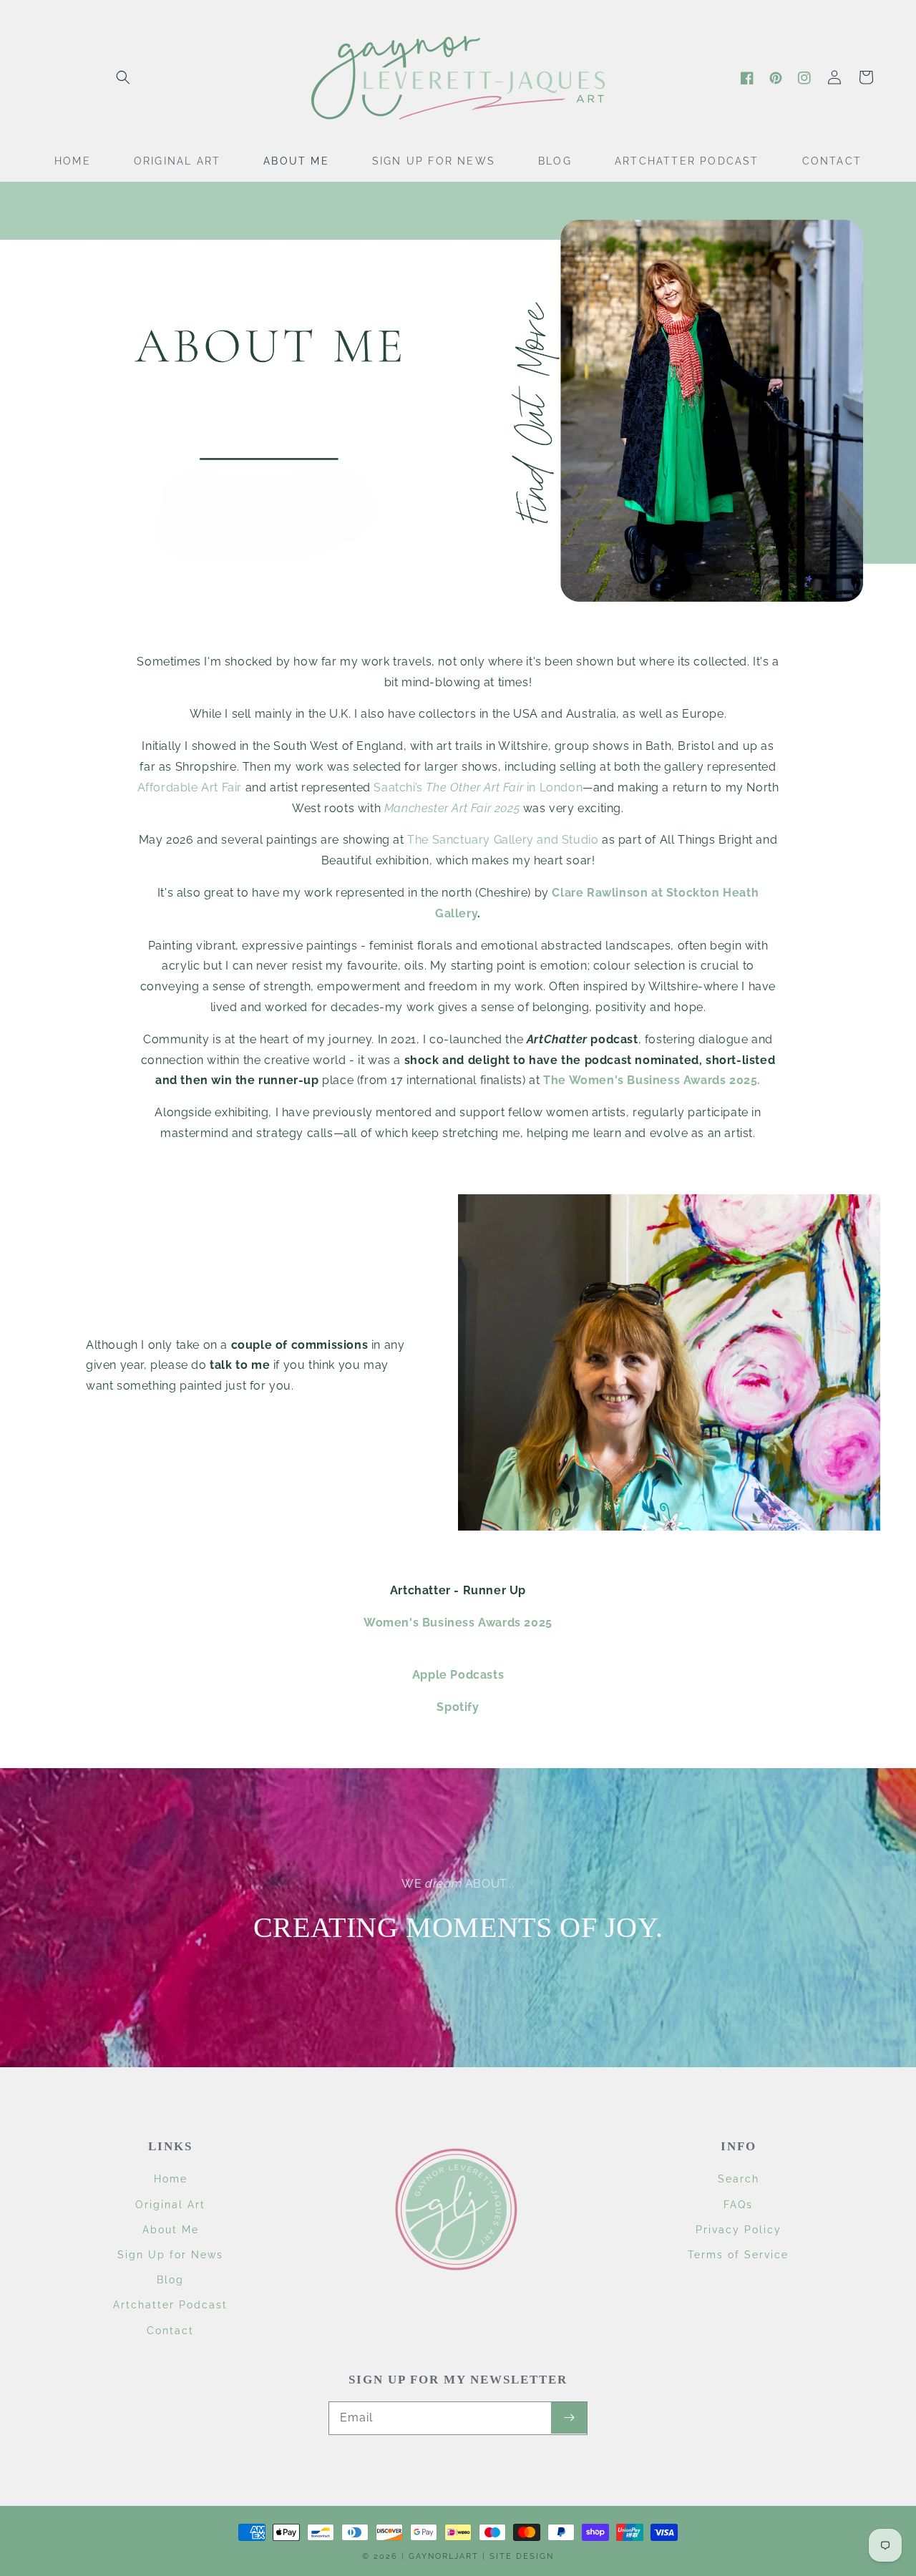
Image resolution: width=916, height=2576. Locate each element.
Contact (170, 2331)
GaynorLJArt (444, 2556)
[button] (123, 77)
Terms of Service (738, 2255)
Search (739, 2179)
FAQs (738, 2205)
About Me (171, 2230)
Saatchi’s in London (478, 787)
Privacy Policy (739, 2230)
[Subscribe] (569, 2418)
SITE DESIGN (522, 2556)
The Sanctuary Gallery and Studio (503, 840)
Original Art (170, 2205)
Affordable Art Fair (190, 787)
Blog (170, 2280)
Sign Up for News (170, 2255)
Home (171, 2179)
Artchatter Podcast (170, 2305)
